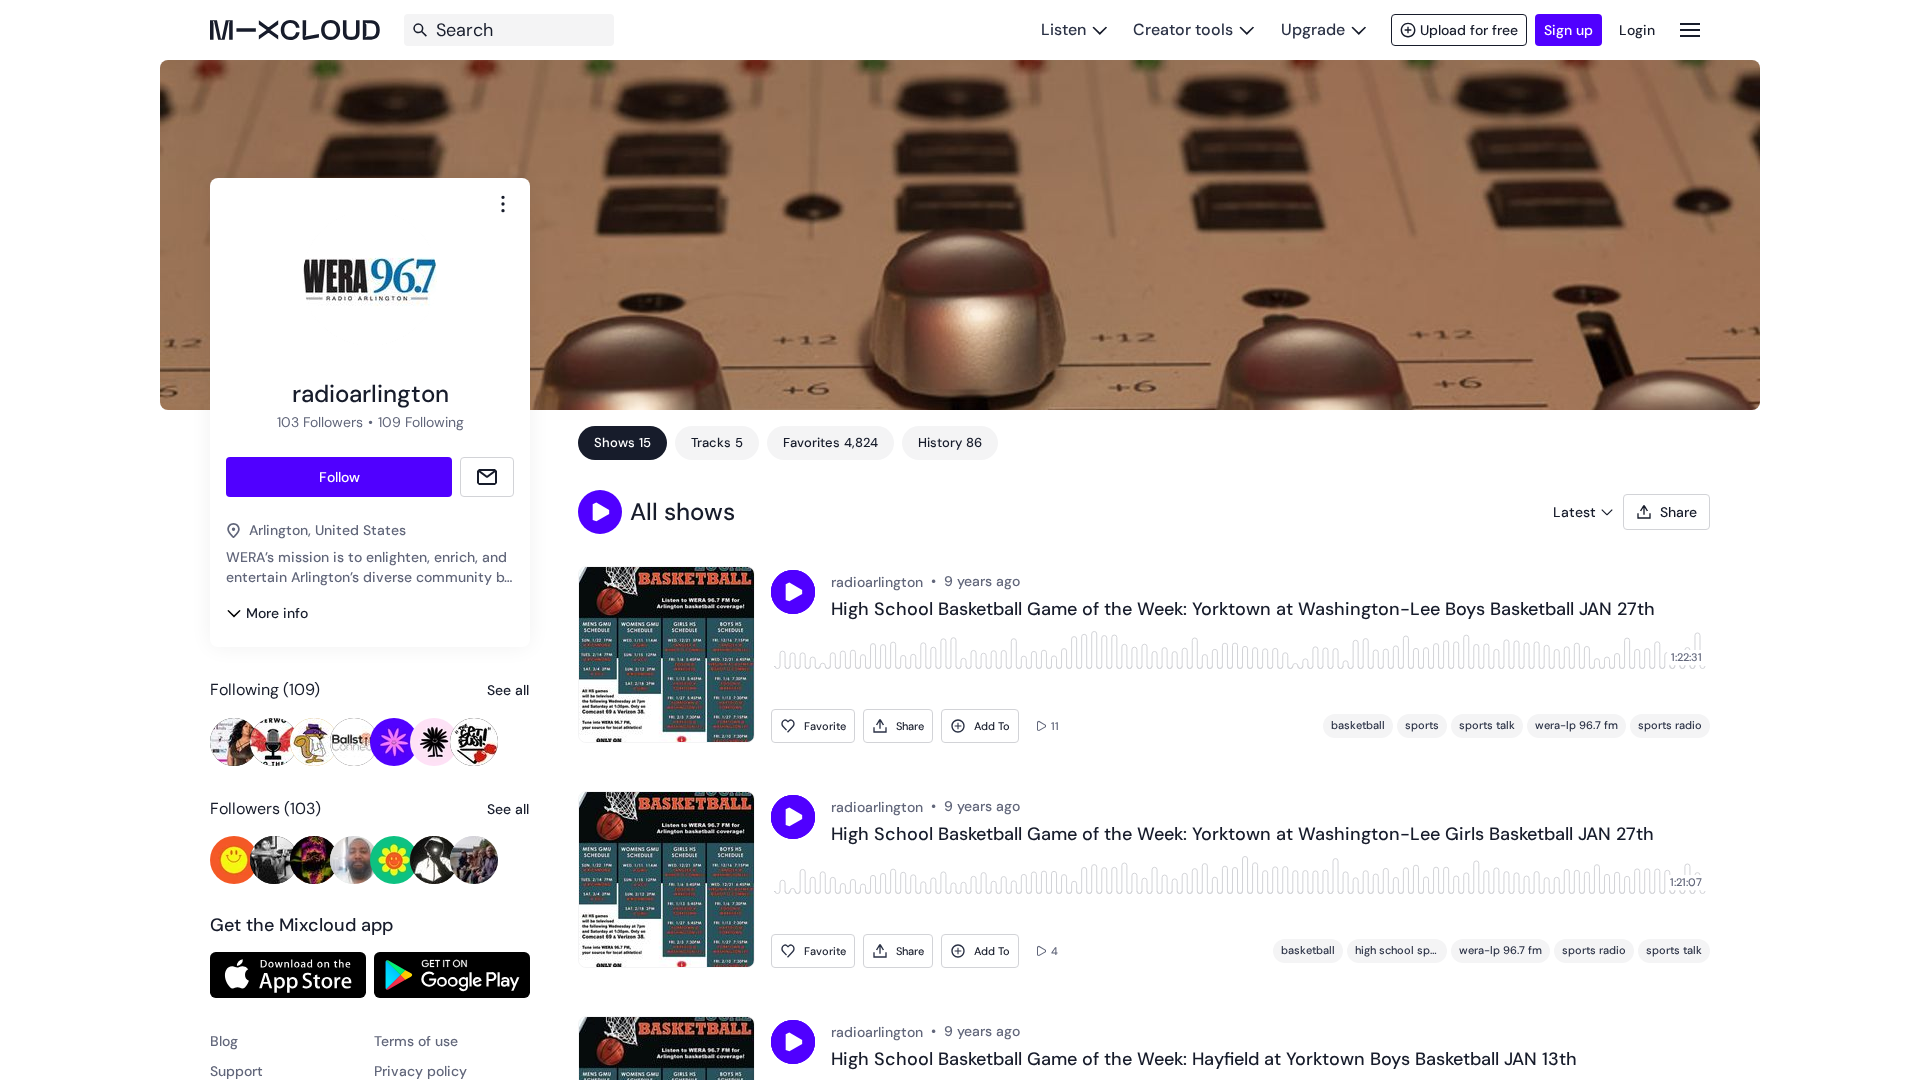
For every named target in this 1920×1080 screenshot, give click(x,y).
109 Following (421, 422)
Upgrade (1313, 29)
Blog (224, 1041)
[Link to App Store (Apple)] (288, 975)
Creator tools (1183, 29)
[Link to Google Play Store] (452, 975)
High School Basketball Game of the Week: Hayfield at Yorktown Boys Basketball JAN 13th (1204, 1060)
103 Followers (320, 422)
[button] (600, 512)
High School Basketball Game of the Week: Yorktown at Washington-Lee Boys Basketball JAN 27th (1243, 610)
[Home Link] (295, 30)
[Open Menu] (1690, 29)
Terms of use (416, 1041)
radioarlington (877, 582)
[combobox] (503, 204)
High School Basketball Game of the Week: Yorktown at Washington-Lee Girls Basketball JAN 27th (1242, 835)
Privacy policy (420, 1071)
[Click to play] (793, 592)
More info (277, 613)
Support (236, 1071)
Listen (1063, 29)
